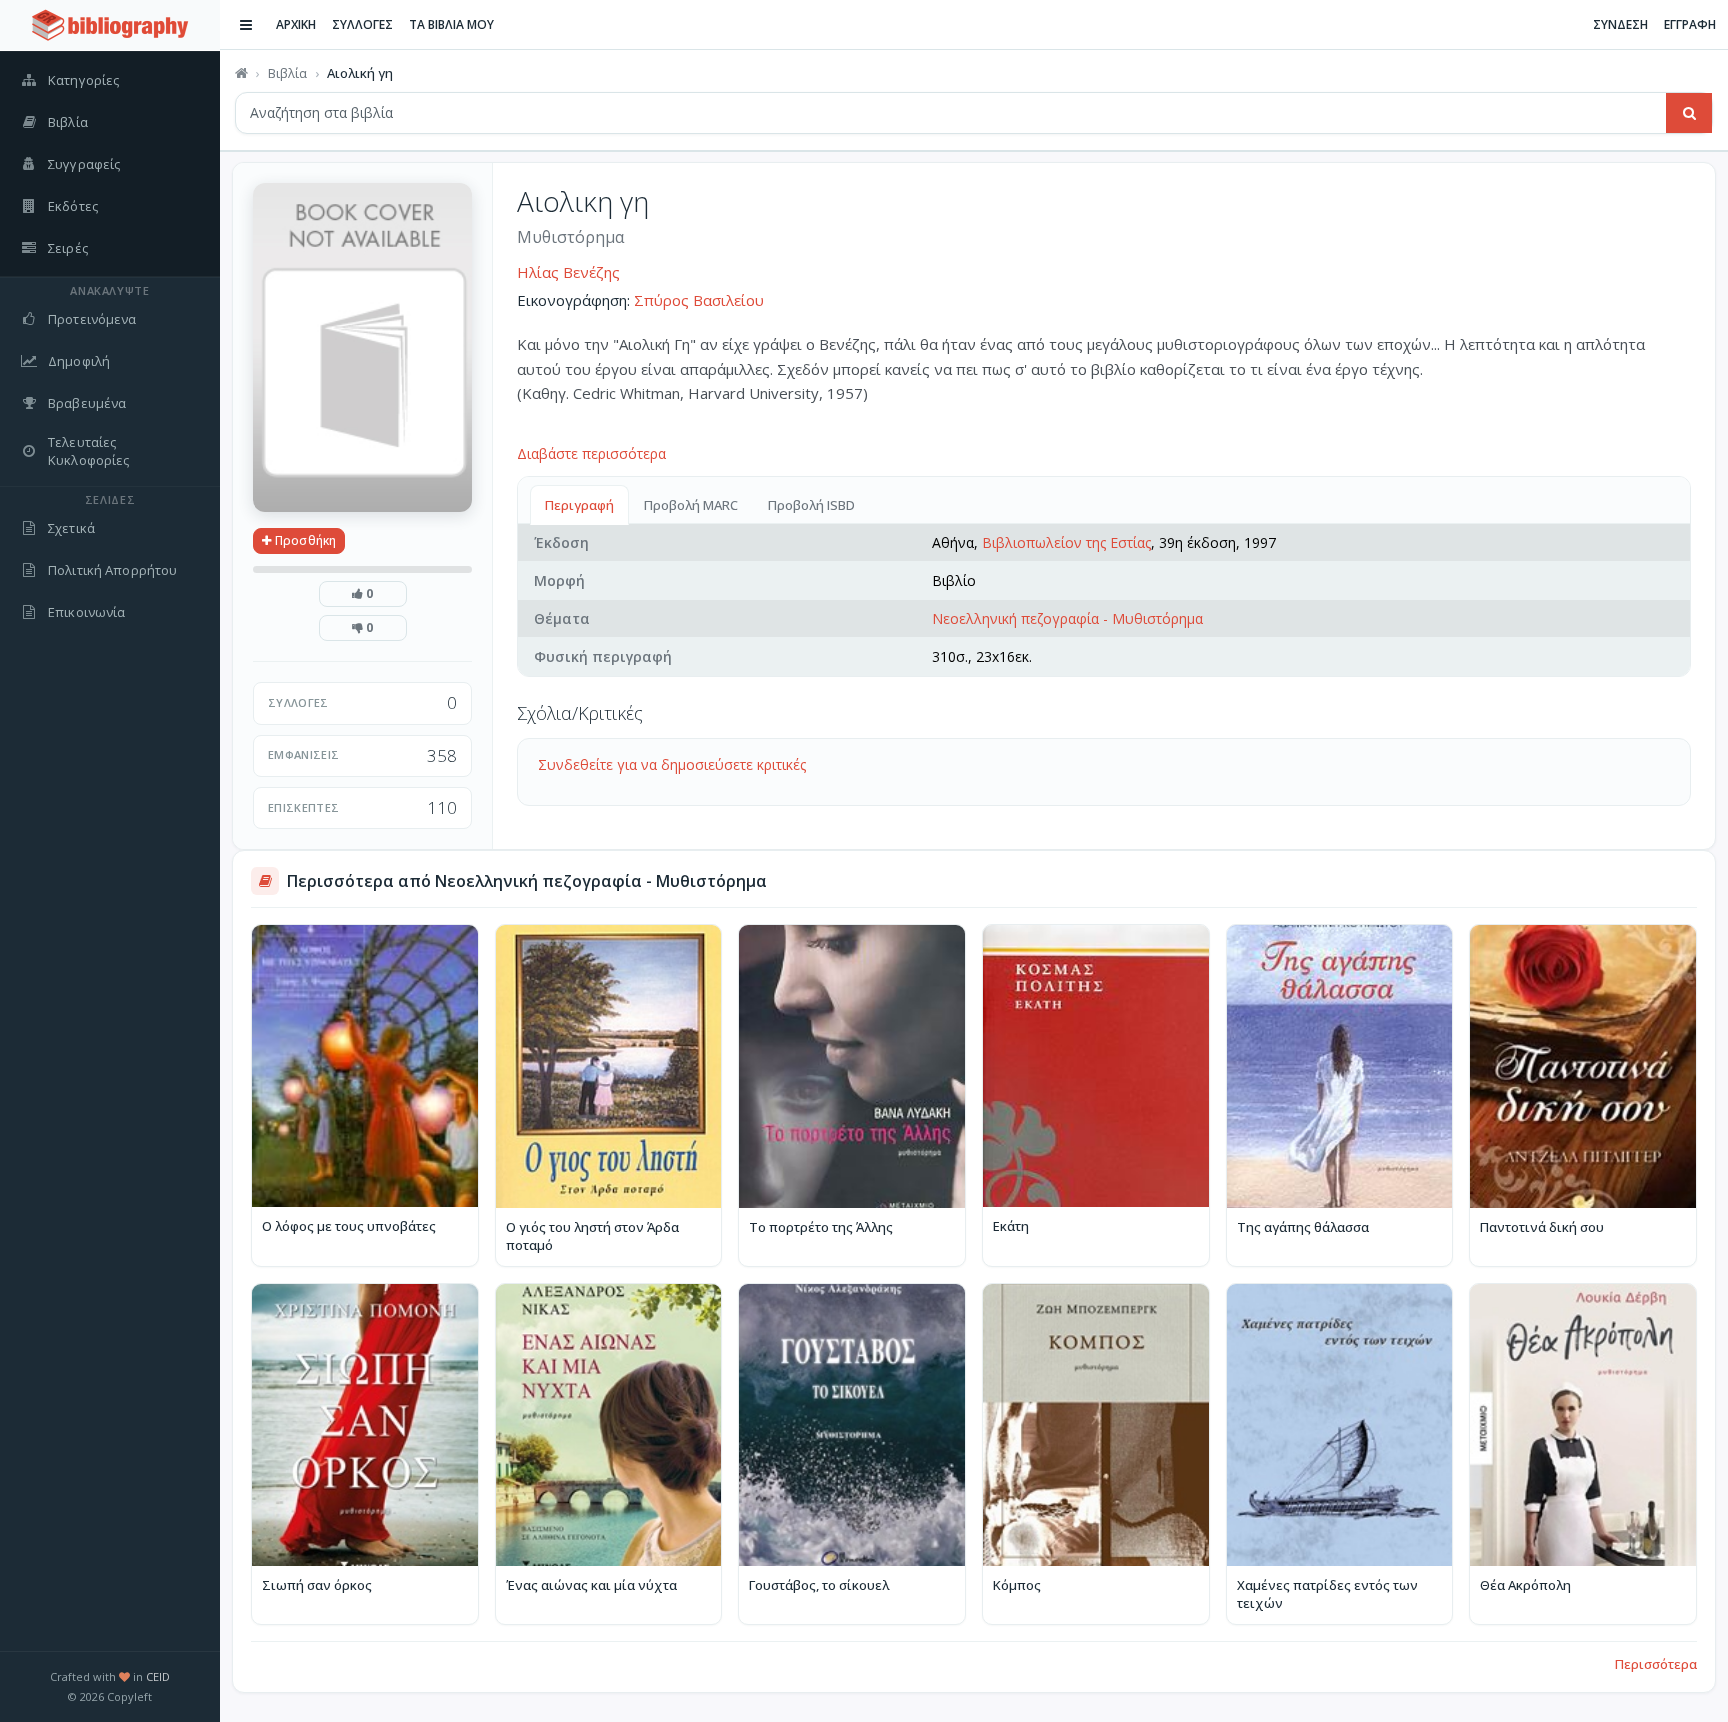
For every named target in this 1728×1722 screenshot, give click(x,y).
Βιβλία (287, 73)
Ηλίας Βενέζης (568, 272)
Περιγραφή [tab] (579, 505)
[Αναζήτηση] (1689, 113)
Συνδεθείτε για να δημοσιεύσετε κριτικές (672, 764)
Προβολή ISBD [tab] (811, 505)
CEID (158, 1676)
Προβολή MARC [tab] (691, 505)
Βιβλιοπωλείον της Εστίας (1066, 542)
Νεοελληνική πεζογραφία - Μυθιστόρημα (1067, 618)
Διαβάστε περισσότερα (591, 453)
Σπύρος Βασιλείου (699, 300)
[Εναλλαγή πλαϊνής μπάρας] (246, 25)
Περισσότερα (1656, 1664)
